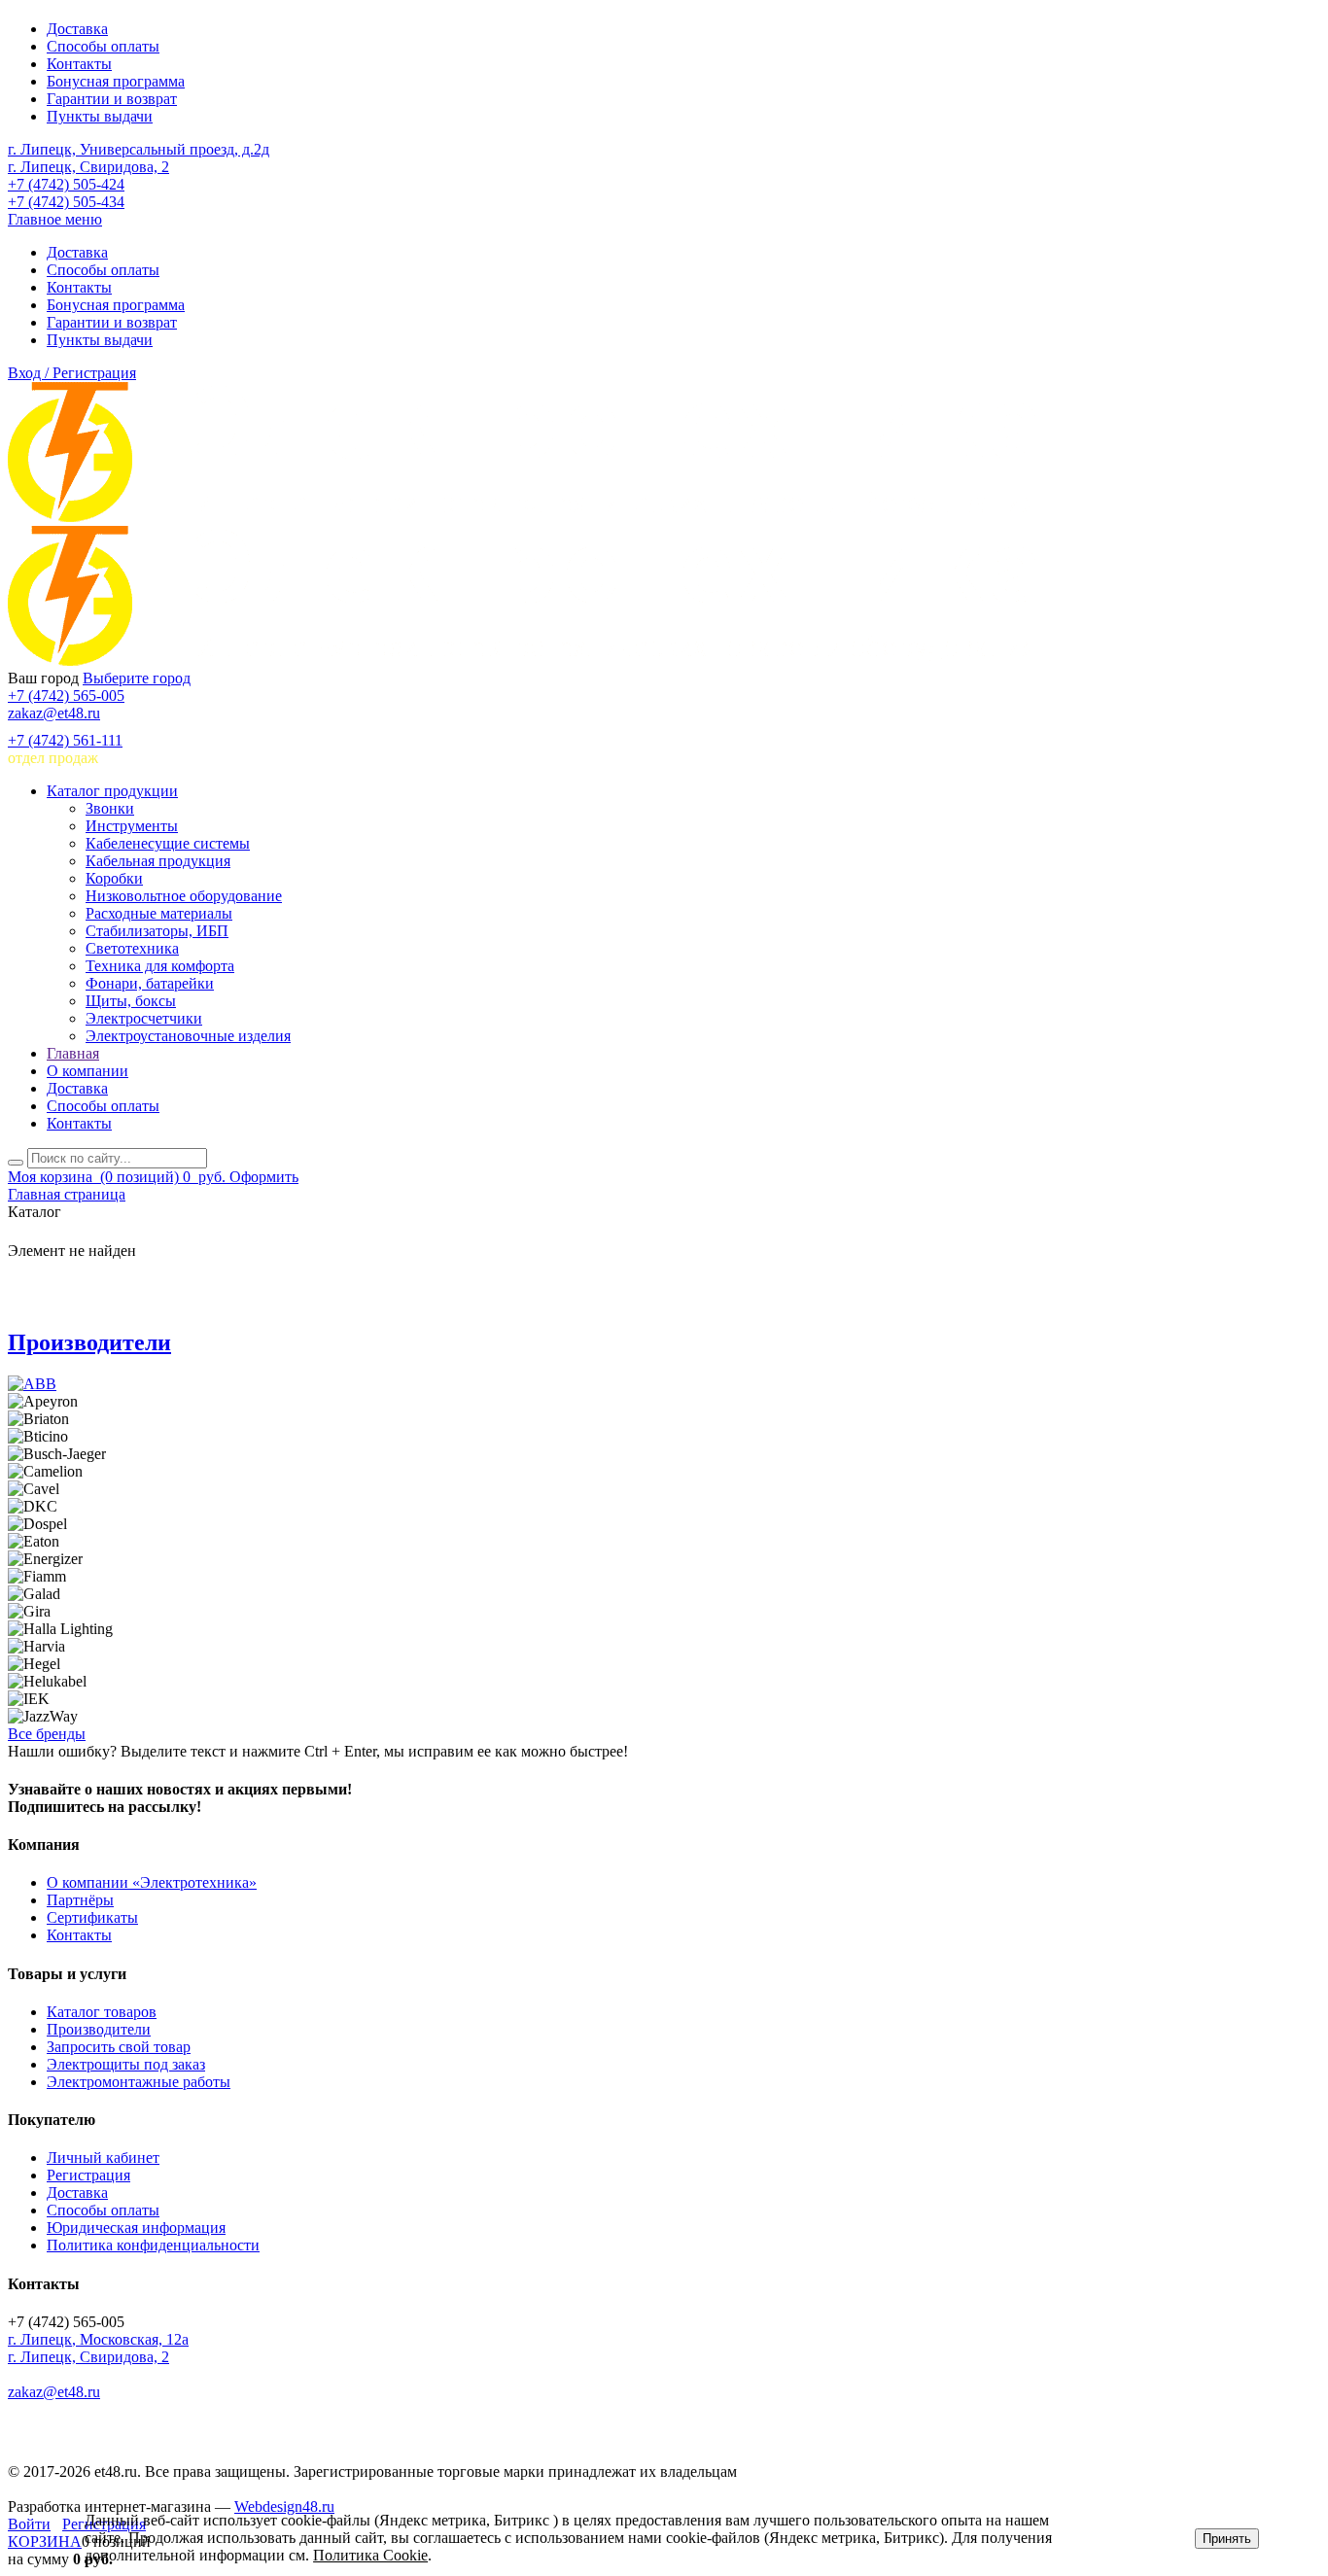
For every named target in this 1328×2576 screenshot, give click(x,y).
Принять (1227, 2539)
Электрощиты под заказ (126, 2064)
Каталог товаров (102, 2012)
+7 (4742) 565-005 (66, 696)
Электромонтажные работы (139, 2082)
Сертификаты (92, 1917)
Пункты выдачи (100, 116)
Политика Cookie (370, 2555)
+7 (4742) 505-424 (66, 184)
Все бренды (47, 1734)
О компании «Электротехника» (152, 1882)
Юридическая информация (136, 2228)
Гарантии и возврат (112, 99)
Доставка (77, 29)
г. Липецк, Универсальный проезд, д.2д (139, 149)
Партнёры (80, 1900)
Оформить (264, 1177)
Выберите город (137, 678)
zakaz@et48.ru (54, 713)
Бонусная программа (116, 81)
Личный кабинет (103, 2158)
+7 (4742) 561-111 (65, 740)
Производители (89, 1342)
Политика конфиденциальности (153, 2245)
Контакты (79, 64)
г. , (98, 2339)
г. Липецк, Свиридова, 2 (88, 167)
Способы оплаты (103, 46)
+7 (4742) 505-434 (66, 202)
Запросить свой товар (119, 2047)
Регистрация (88, 2175)
